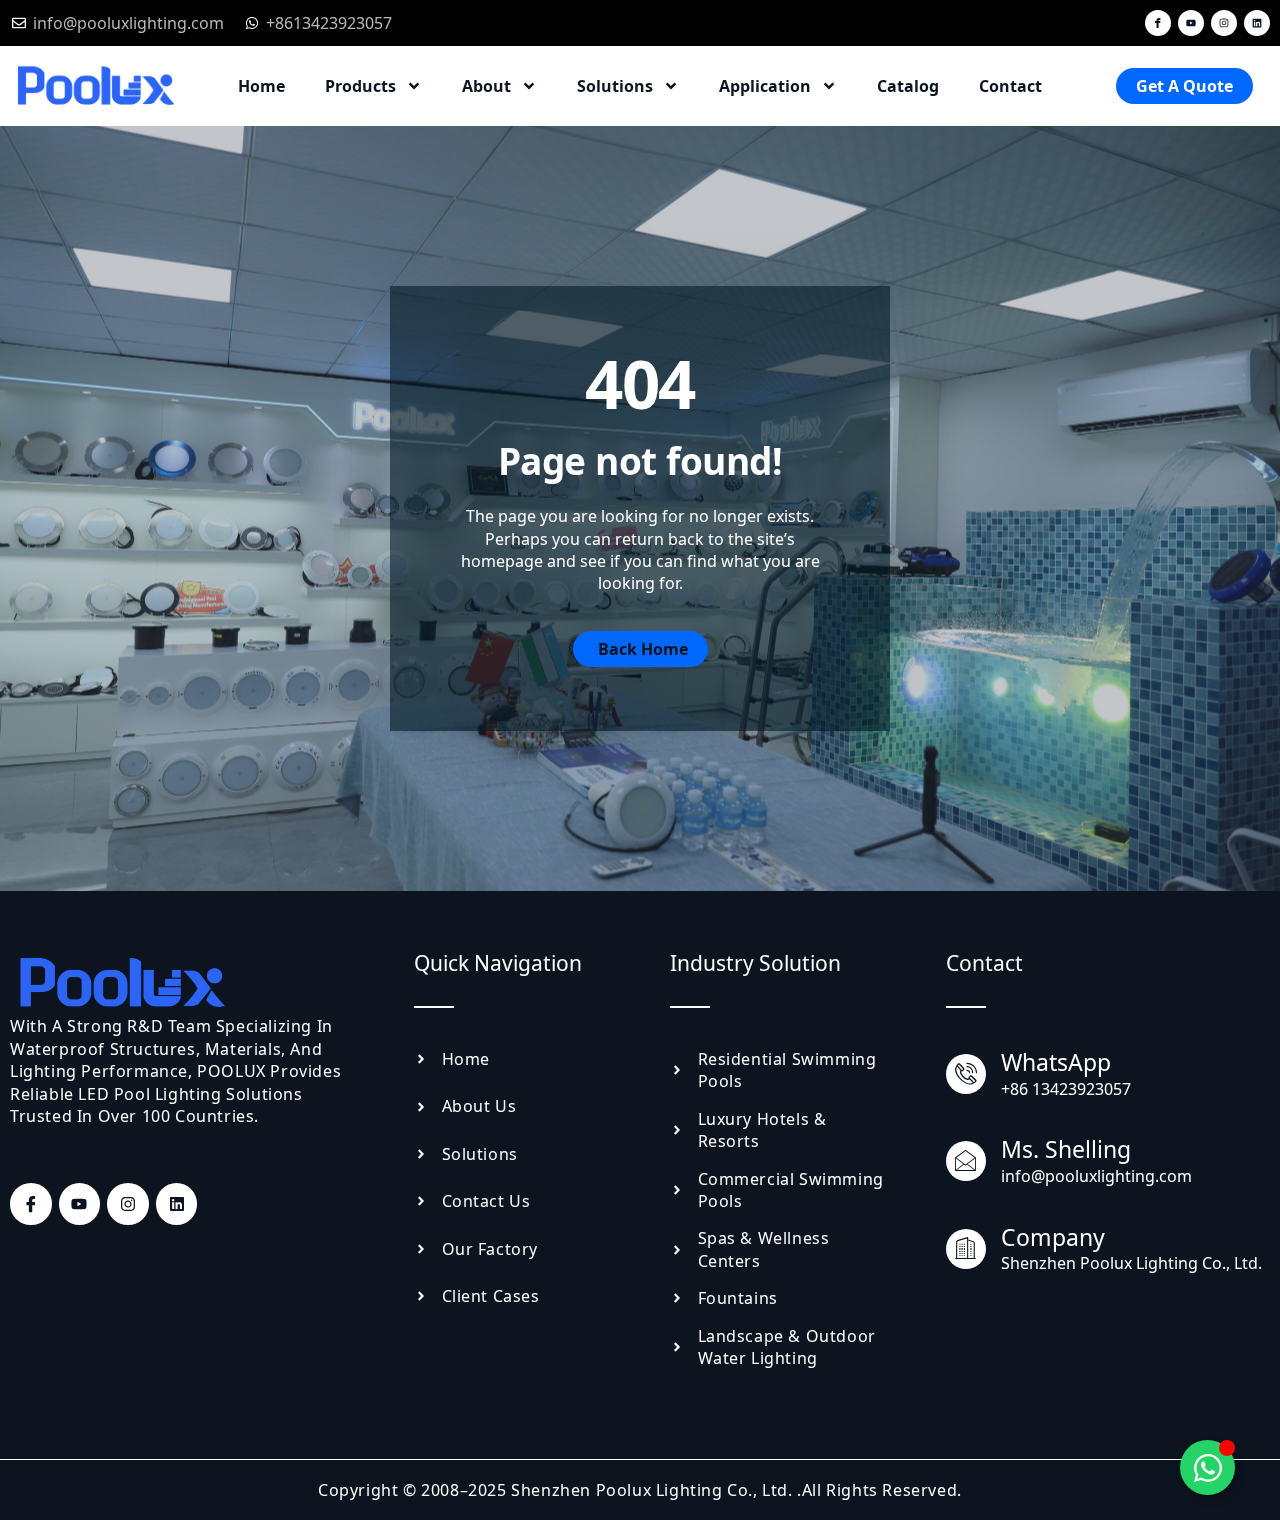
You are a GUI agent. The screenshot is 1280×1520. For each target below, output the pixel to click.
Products (360, 86)
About (486, 86)
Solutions (615, 86)
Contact (1010, 86)
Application (765, 86)
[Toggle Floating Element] (1207, 1467)
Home (261, 86)
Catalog (908, 86)
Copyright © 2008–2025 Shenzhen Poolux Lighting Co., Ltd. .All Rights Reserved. (640, 1490)
